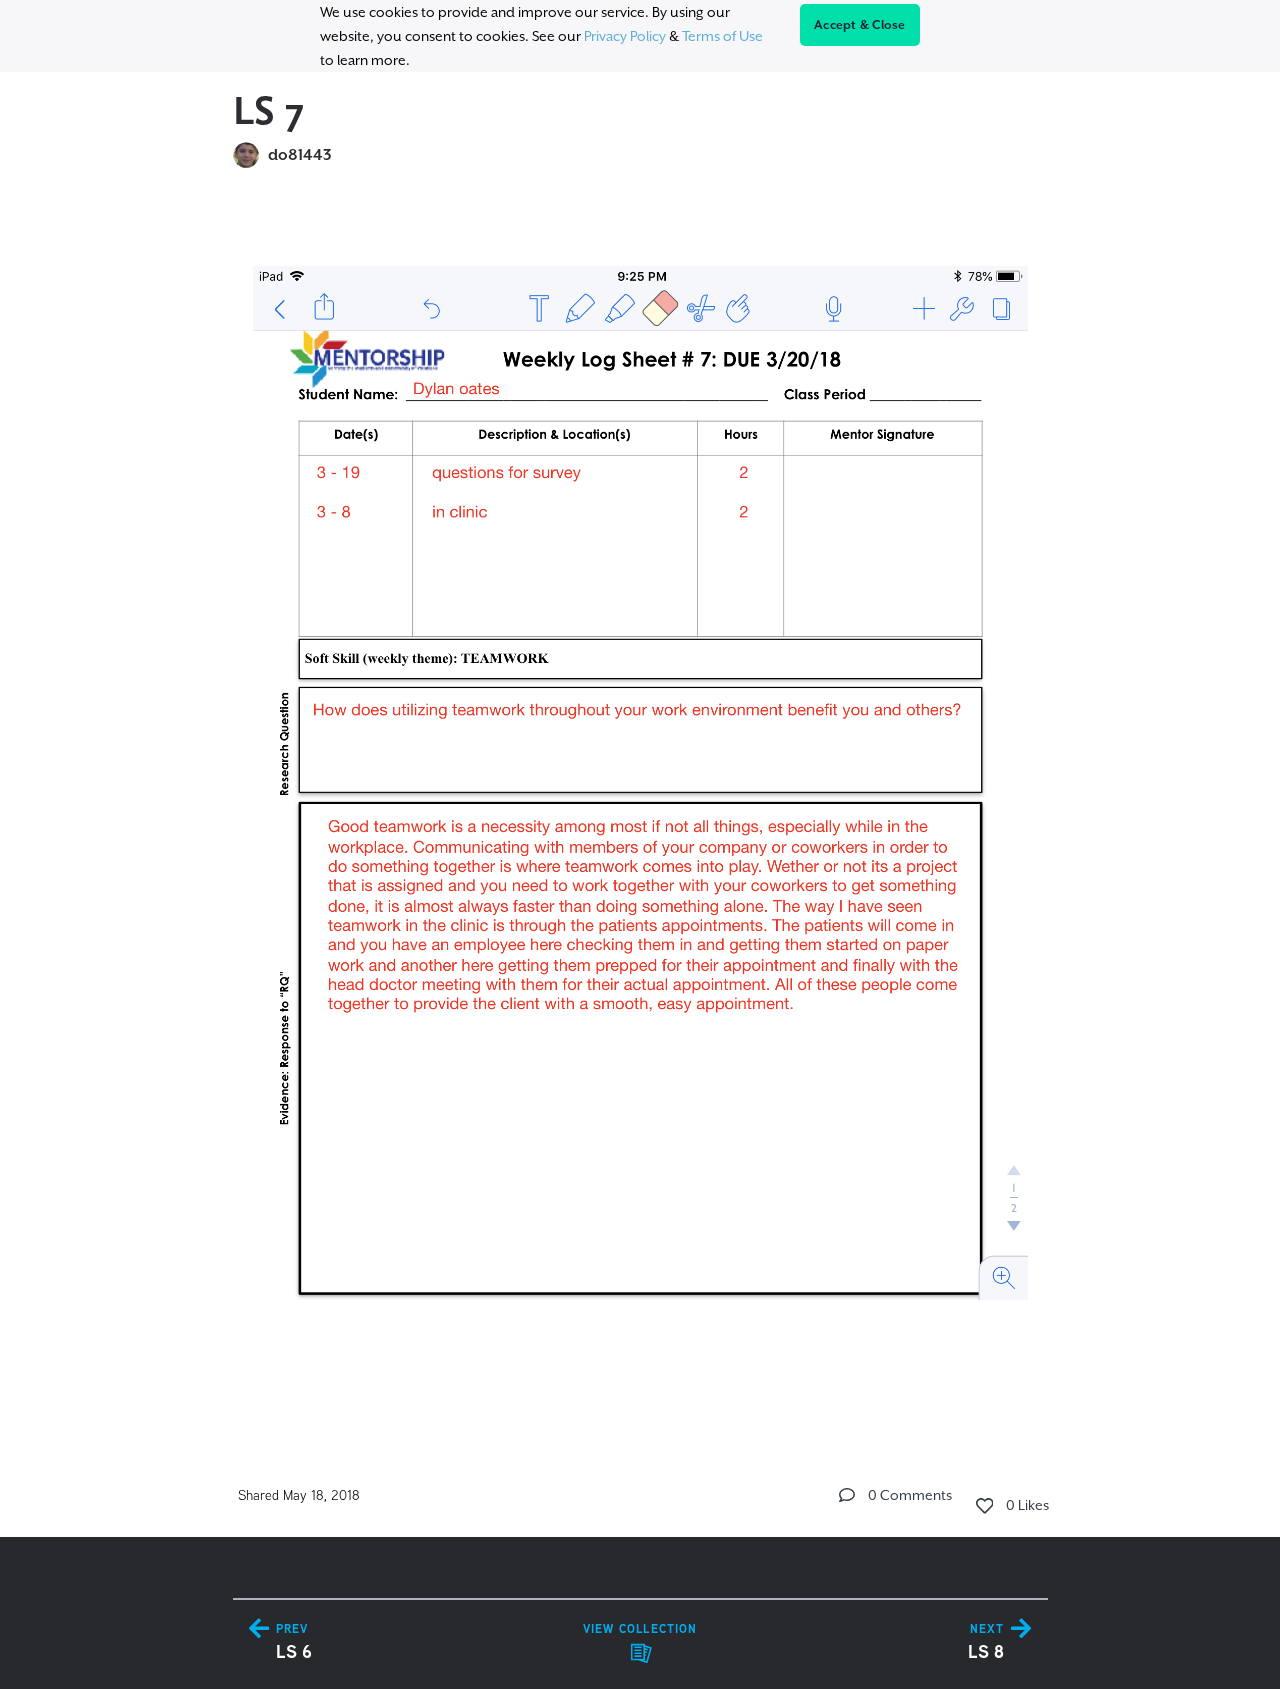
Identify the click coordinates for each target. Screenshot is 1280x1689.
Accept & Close (860, 25)
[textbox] (640, 803)
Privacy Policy (625, 36)
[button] (847, 1495)
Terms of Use (722, 36)
